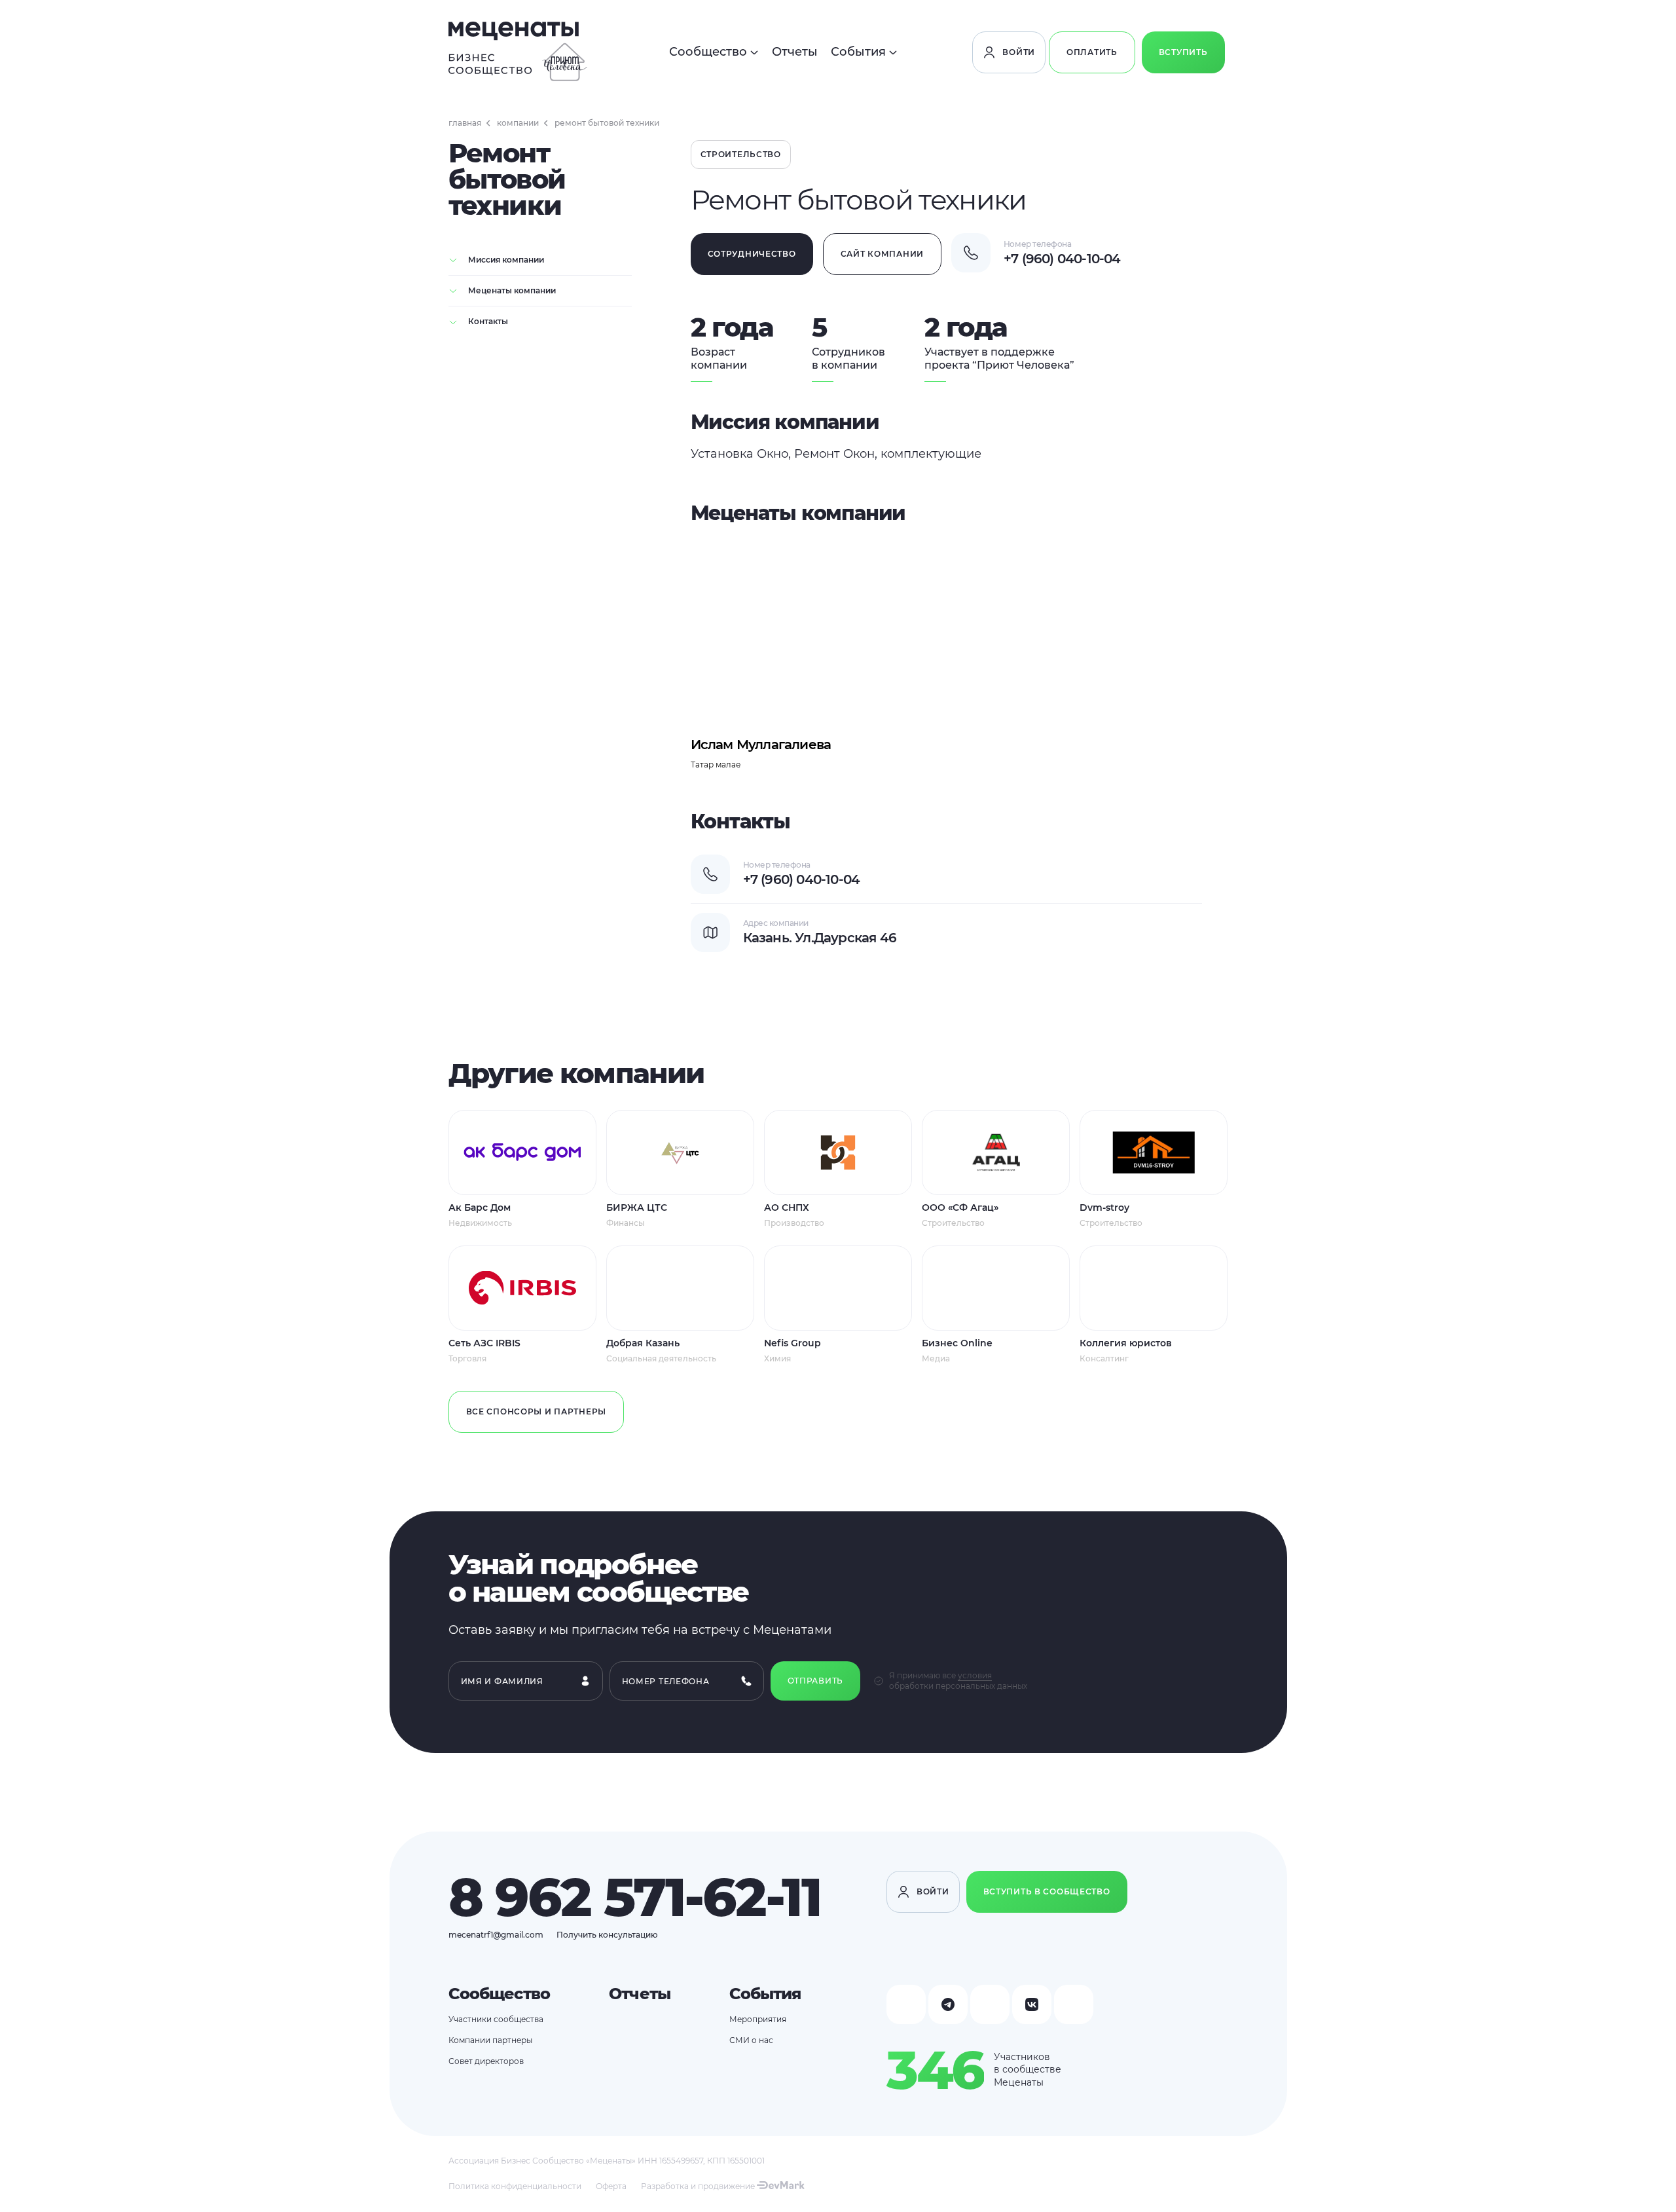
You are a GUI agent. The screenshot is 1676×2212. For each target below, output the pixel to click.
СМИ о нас (751, 2040)
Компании (518, 123)
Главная (465, 123)
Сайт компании (882, 254)
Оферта (611, 2186)
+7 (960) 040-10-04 (1062, 259)
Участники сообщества (496, 2019)
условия (975, 1675)
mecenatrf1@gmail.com (496, 1935)
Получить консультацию (607, 1935)
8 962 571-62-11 (635, 1897)
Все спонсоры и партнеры (537, 1411)
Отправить (815, 1681)
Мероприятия (758, 2019)
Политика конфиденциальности (515, 2186)
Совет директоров (486, 2061)
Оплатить (1092, 52)
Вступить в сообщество (1047, 1891)
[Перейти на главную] (518, 52)
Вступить (1183, 52)
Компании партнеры (490, 2040)
